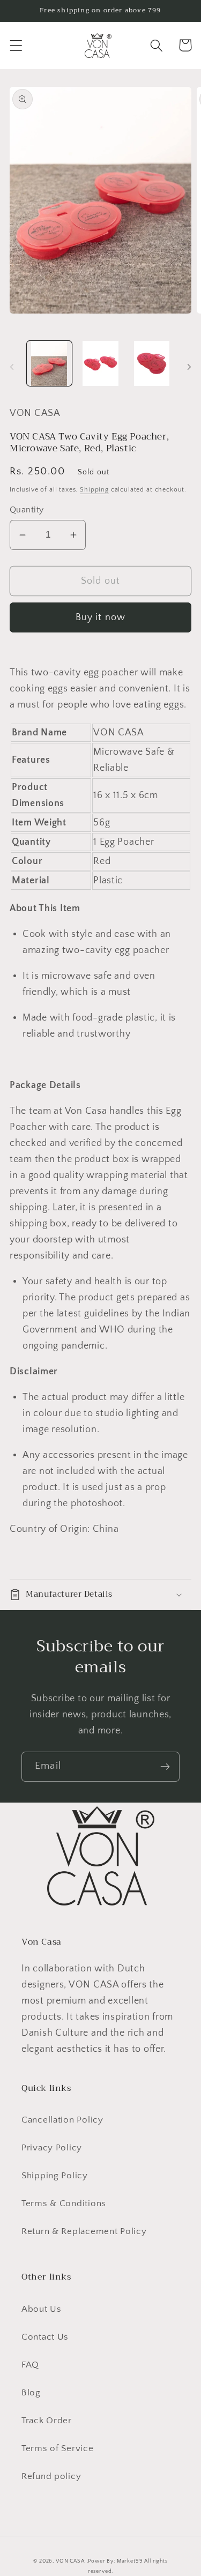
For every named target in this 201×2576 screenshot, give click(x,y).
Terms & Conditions (64, 2203)
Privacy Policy (52, 2148)
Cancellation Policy (62, 2120)
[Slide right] (189, 367)
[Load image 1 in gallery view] (49, 363)
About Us (42, 2309)
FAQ (30, 2365)
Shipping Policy (55, 2176)
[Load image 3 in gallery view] (152, 363)
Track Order (47, 2421)
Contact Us (45, 2337)
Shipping (94, 490)
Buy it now (101, 617)
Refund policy (51, 2476)
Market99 (130, 2561)
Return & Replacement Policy (84, 2231)
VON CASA (70, 2561)
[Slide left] (12, 367)
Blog (31, 2393)
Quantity (27, 510)
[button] (16, 45)
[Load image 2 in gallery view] (101, 363)
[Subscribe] (165, 1767)
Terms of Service (58, 2448)
